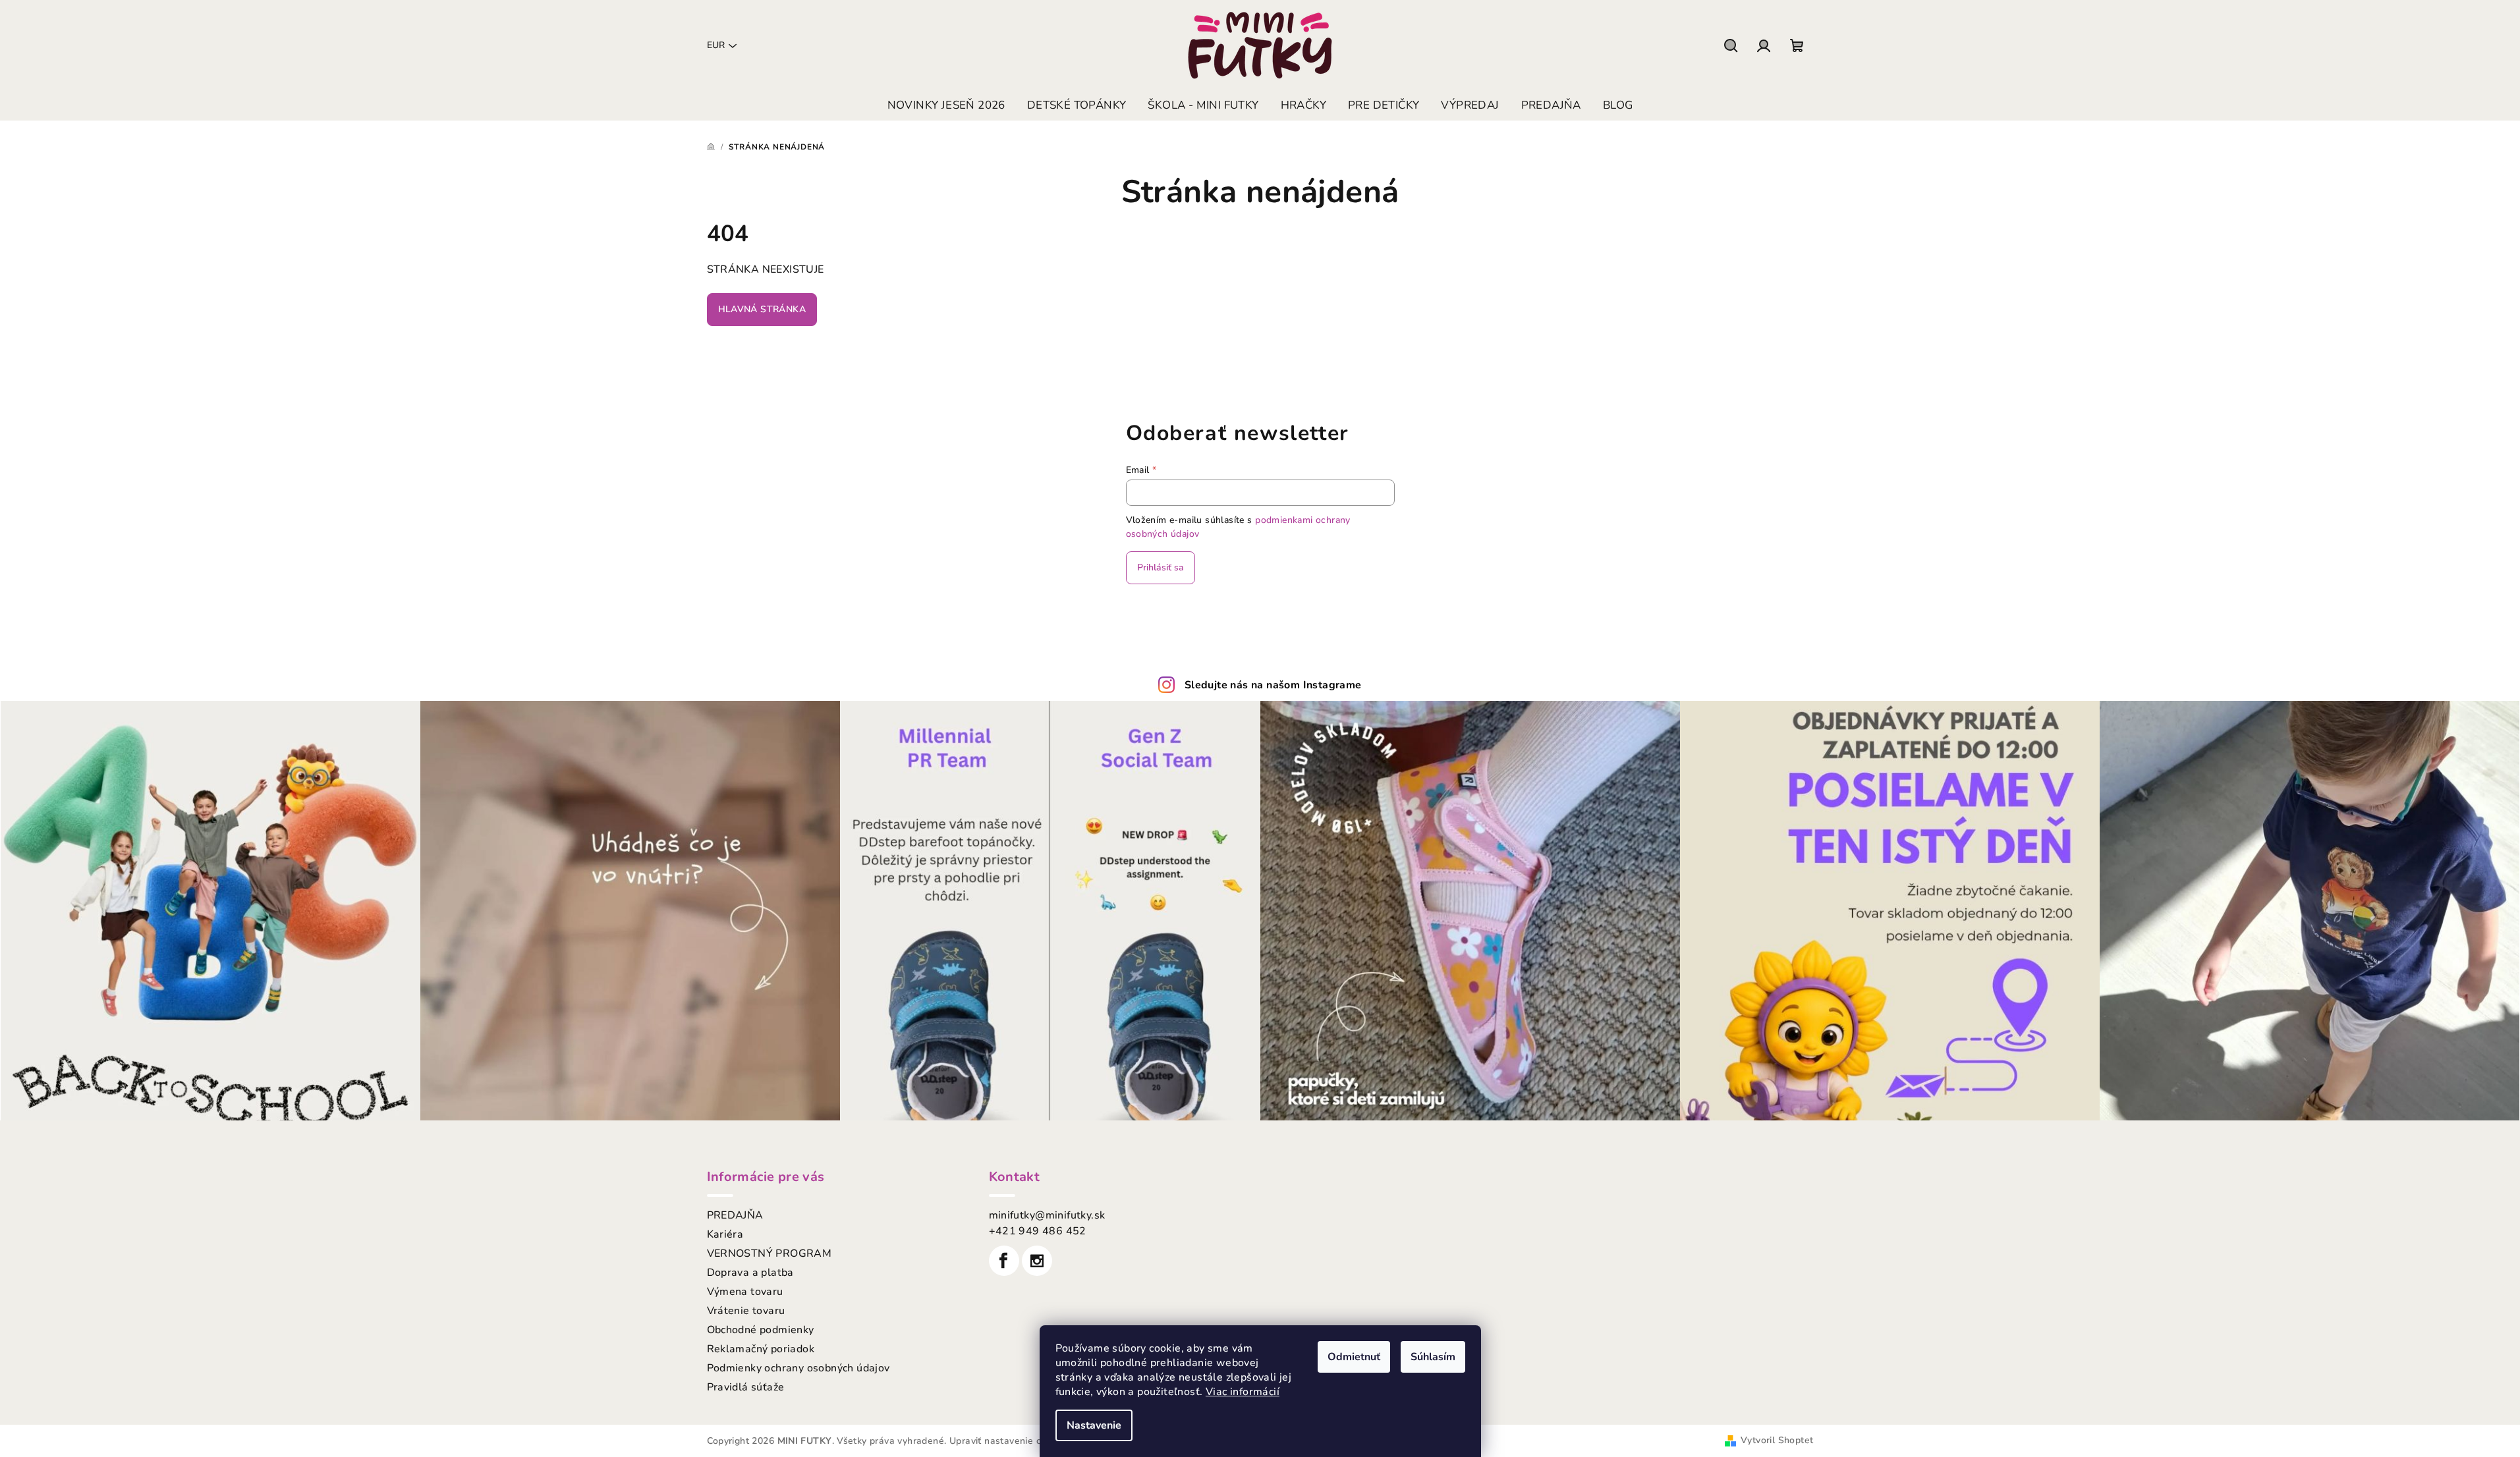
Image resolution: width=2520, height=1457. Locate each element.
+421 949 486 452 (1038, 1231)
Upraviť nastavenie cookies (1009, 1441)
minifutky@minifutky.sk (1047, 1215)
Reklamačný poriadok (761, 1349)
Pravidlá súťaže (746, 1387)
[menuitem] (946, 105)
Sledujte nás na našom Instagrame (1273, 685)
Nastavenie (1094, 1425)
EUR (716, 45)
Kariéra (725, 1234)
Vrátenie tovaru (746, 1311)
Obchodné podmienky (761, 1330)
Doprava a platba (750, 1273)
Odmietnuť (1354, 1357)
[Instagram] (1037, 1261)
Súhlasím (1433, 1357)
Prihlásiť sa (1161, 567)
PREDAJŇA (735, 1215)
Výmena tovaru (745, 1292)
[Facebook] (1004, 1261)
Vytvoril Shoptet (1777, 1440)
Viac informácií (1243, 1392)
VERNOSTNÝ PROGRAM (770, 1253)
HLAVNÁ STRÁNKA (762, 309)
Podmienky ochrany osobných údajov (798, 1368)
